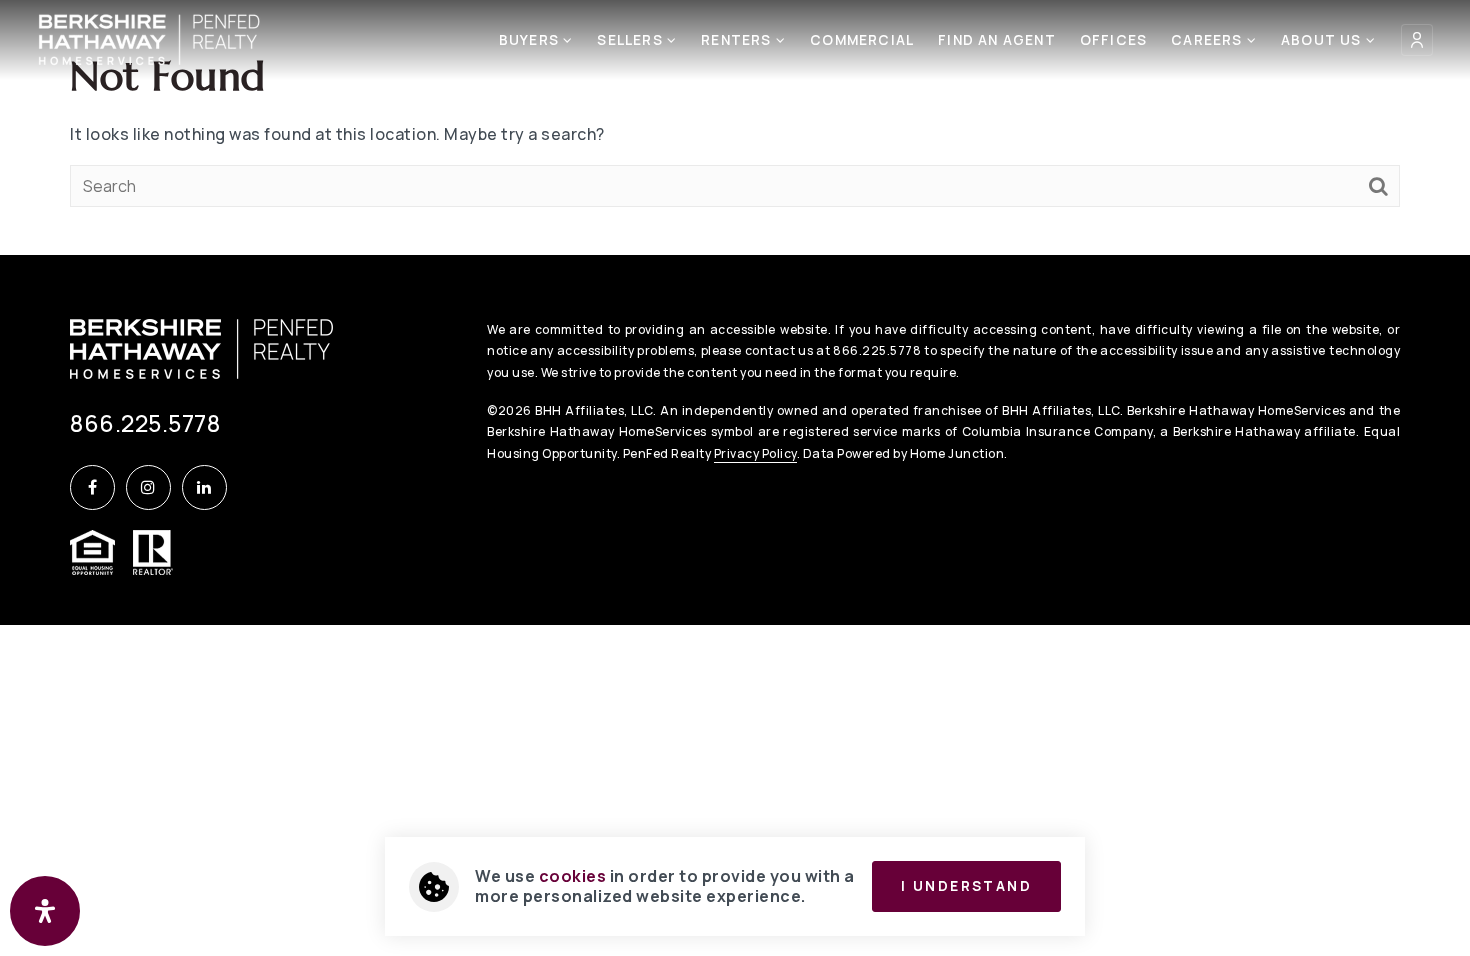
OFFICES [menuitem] (1113, 40)
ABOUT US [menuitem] (1323, 40)
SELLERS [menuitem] (632, 40)
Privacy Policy (755, 453)
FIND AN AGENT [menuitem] (997, 40)
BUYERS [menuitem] (531, 40)
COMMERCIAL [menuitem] (862, 40)
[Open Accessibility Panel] (45, 911)
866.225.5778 (145, 423)
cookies (573, 876)
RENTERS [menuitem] (738, 40)
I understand (966, 886)
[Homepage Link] (149, 38)
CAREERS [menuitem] (1209, 40)
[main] (735, 127)
